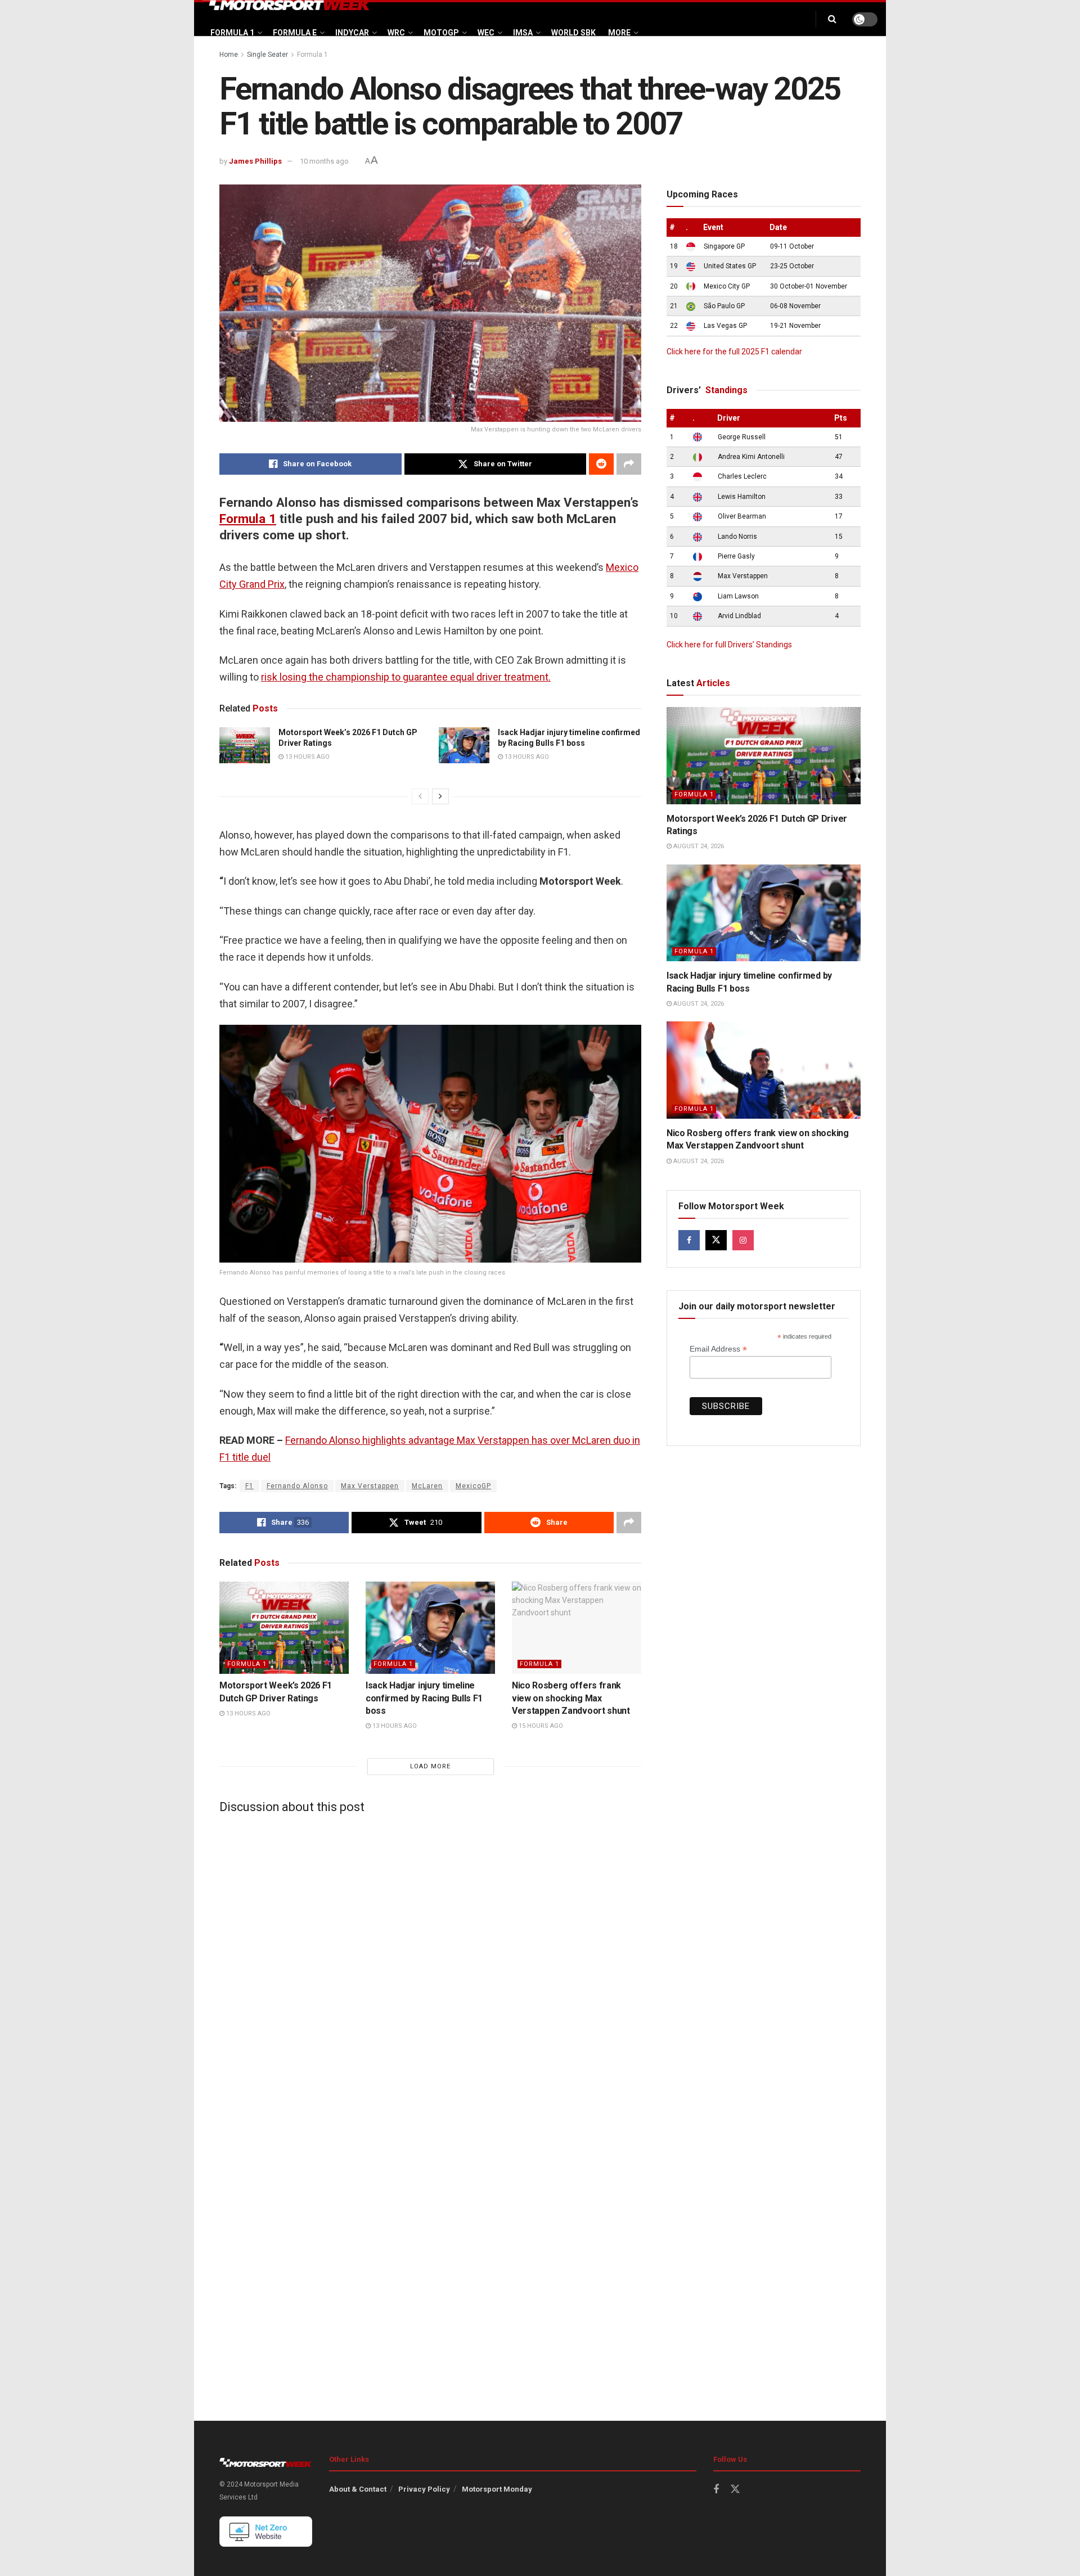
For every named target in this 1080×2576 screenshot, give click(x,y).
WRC (396, 33)
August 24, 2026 (698, 846)
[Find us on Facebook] (689, 1240)
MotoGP (441, 33)
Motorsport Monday (497, 2489)
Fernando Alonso (297, 1486)
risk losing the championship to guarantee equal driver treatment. (406, 677)
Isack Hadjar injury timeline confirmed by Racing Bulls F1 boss (424, 1698)
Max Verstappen (370, 1486)
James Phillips (255, 161)
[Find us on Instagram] (743, 1240)
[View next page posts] (440, 796)
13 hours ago (307, 757)
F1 (249, 1486)
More (619, 33)
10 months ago (324, 161)
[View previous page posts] (420, 796)
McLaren (427, 1486)
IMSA (523, 33)
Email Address (718, 1349)
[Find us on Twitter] (716, 1240)
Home (229, 55)
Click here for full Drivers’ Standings (729, 645)
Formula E (295, 33)
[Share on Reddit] (601, 464)
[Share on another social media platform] (629, 464)
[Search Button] (832, 19)
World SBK (573, 33)
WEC (486, 33)
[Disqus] (430, 1962)
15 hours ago (540, 1726)
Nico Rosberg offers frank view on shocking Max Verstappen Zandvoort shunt (571, 1698)
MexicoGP (473, 1486)
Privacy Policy (424, 2489)
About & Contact (358, 2489)
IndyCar (352, 33)
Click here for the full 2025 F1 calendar (734, 352)
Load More (430, 1766)
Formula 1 (232, 33)
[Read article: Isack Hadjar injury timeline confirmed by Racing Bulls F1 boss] (464, 745)
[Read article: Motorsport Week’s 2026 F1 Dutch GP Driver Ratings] (245, 745)
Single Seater (267, 55)
